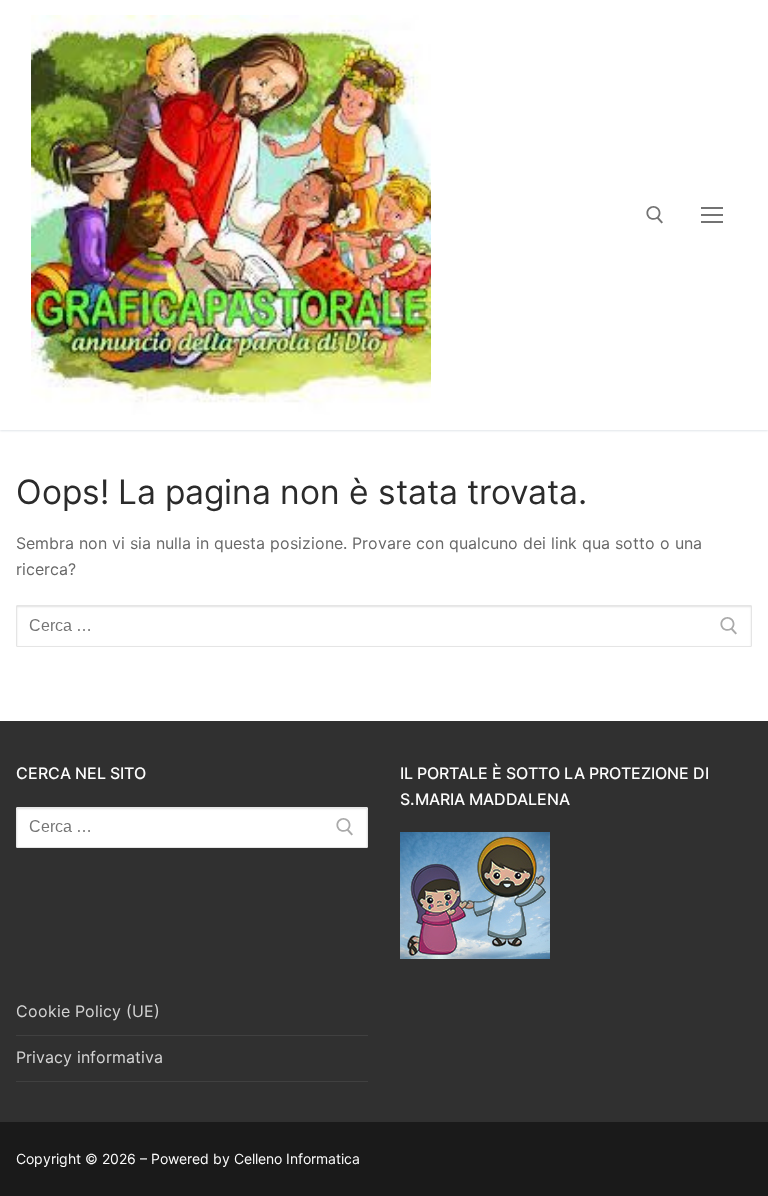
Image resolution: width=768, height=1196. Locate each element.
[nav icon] (712, 215)
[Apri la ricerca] (655, 215)
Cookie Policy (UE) (88, 1011)
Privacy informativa (89, 1057)
